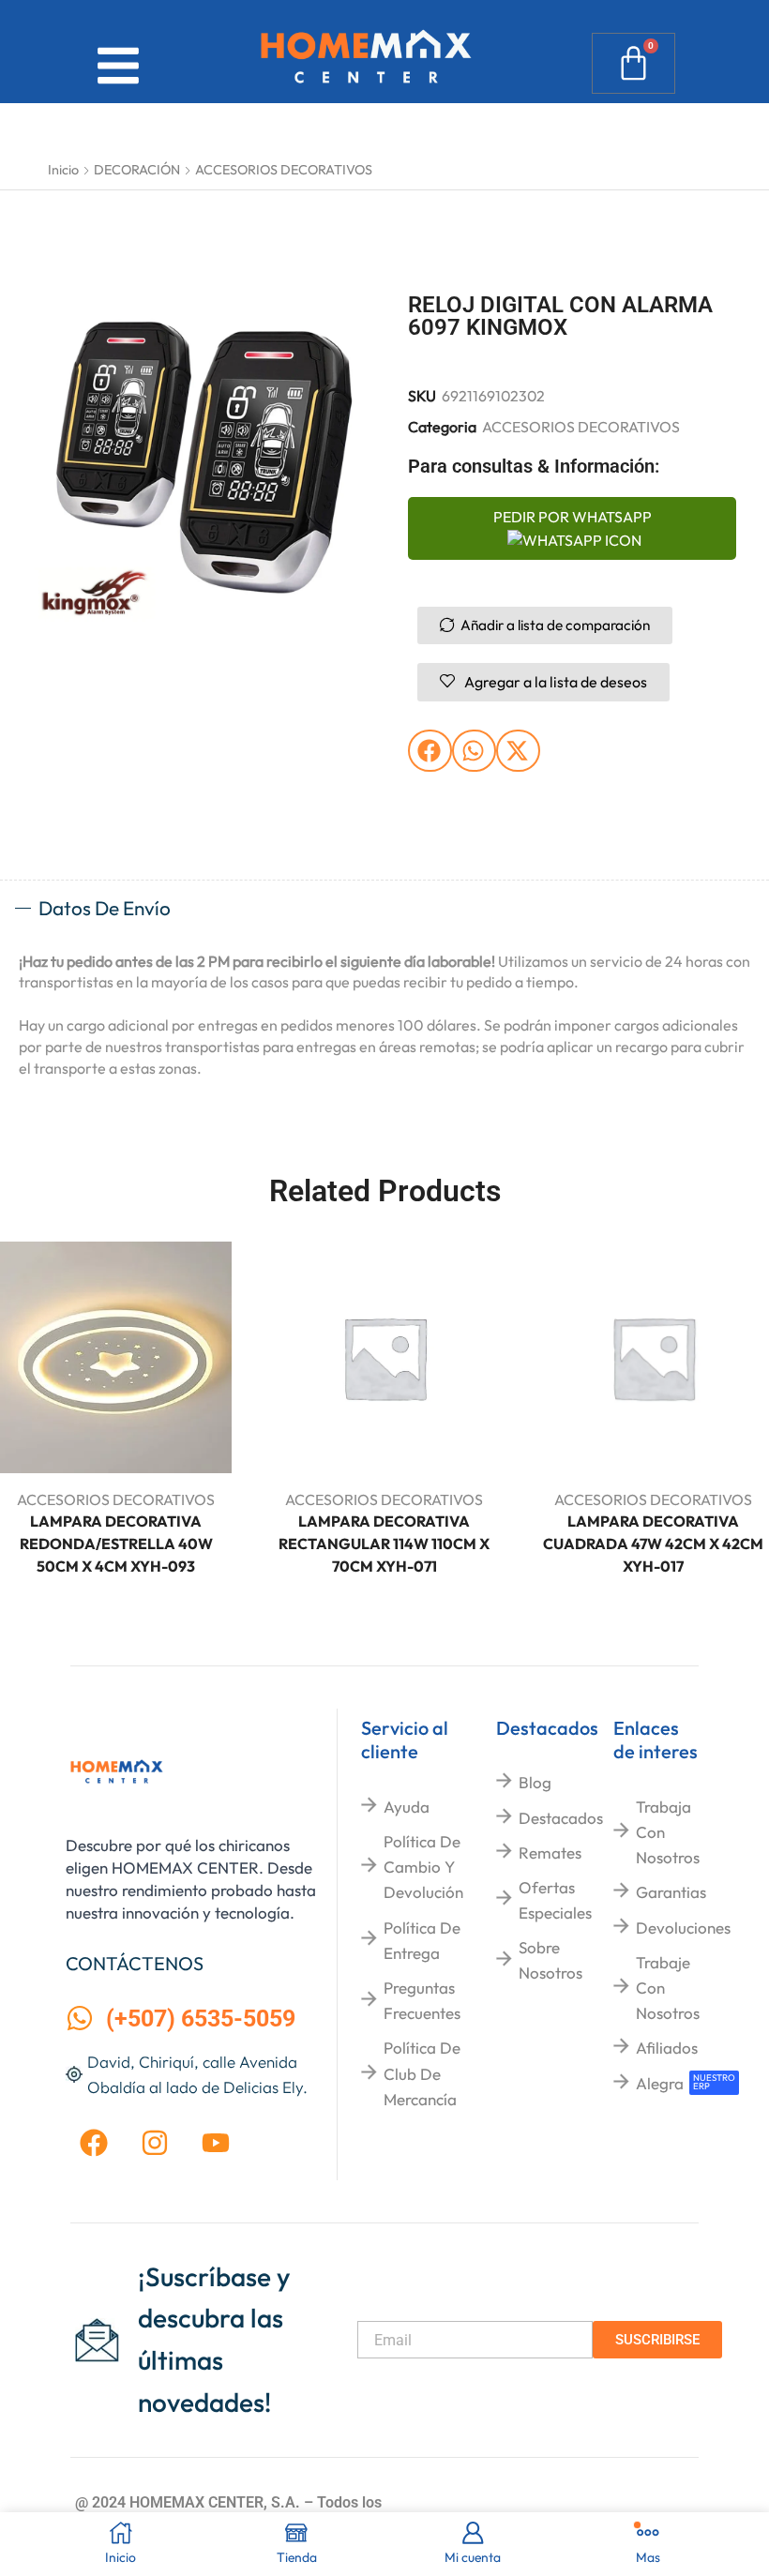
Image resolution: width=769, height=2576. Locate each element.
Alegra (660, 2083)
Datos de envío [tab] (105, 908)
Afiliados (667, 2048)
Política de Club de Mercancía (422, 2073)
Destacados (561, 1818)
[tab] (384, 909)
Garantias (671, 1892)
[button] (430, 751)
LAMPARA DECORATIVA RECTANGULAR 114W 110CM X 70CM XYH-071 (384, 1544)
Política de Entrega (422, 1940)
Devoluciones (683, 1928)
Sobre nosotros (550, 1960)
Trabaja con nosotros (668, 1832)
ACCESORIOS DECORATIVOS (284, 170)
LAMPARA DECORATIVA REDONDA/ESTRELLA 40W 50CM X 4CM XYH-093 (116, 1544)
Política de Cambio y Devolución (423, 1867)
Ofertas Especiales (555, 1900)
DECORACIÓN (137, 170)
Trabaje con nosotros (668, 1988)
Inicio (63, 170)
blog (535, 1782)
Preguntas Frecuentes (422, 2000)
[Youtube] (216, 2143)
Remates (550, 1853)
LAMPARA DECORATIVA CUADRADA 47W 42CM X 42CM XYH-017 (653, 1544)
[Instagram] (155, 2143)
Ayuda (407, 1807)
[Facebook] (94, 2143)
